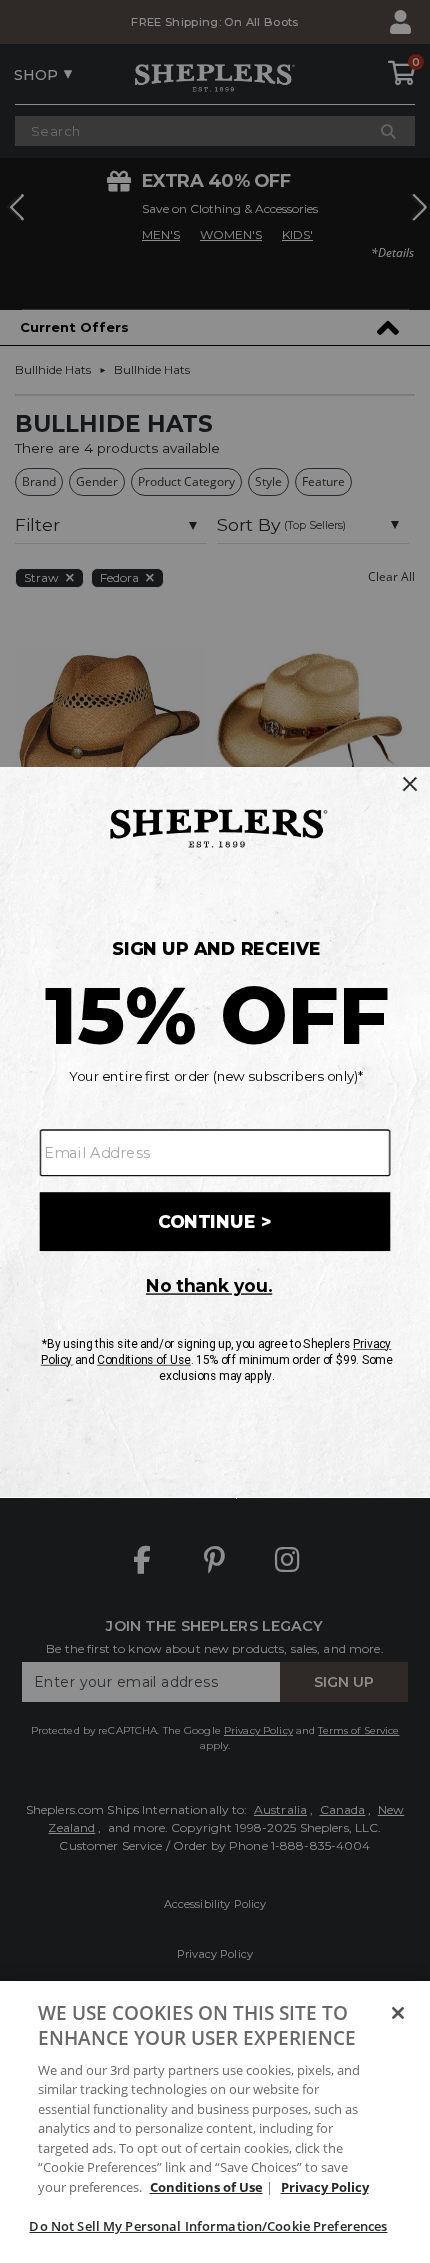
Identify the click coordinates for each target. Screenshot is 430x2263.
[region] (215, 2122)
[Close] (398, 2013)
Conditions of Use (206, 2187)
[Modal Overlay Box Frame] (215, 1131)
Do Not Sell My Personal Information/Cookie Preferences (208, 2226)
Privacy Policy (325, 2187)
